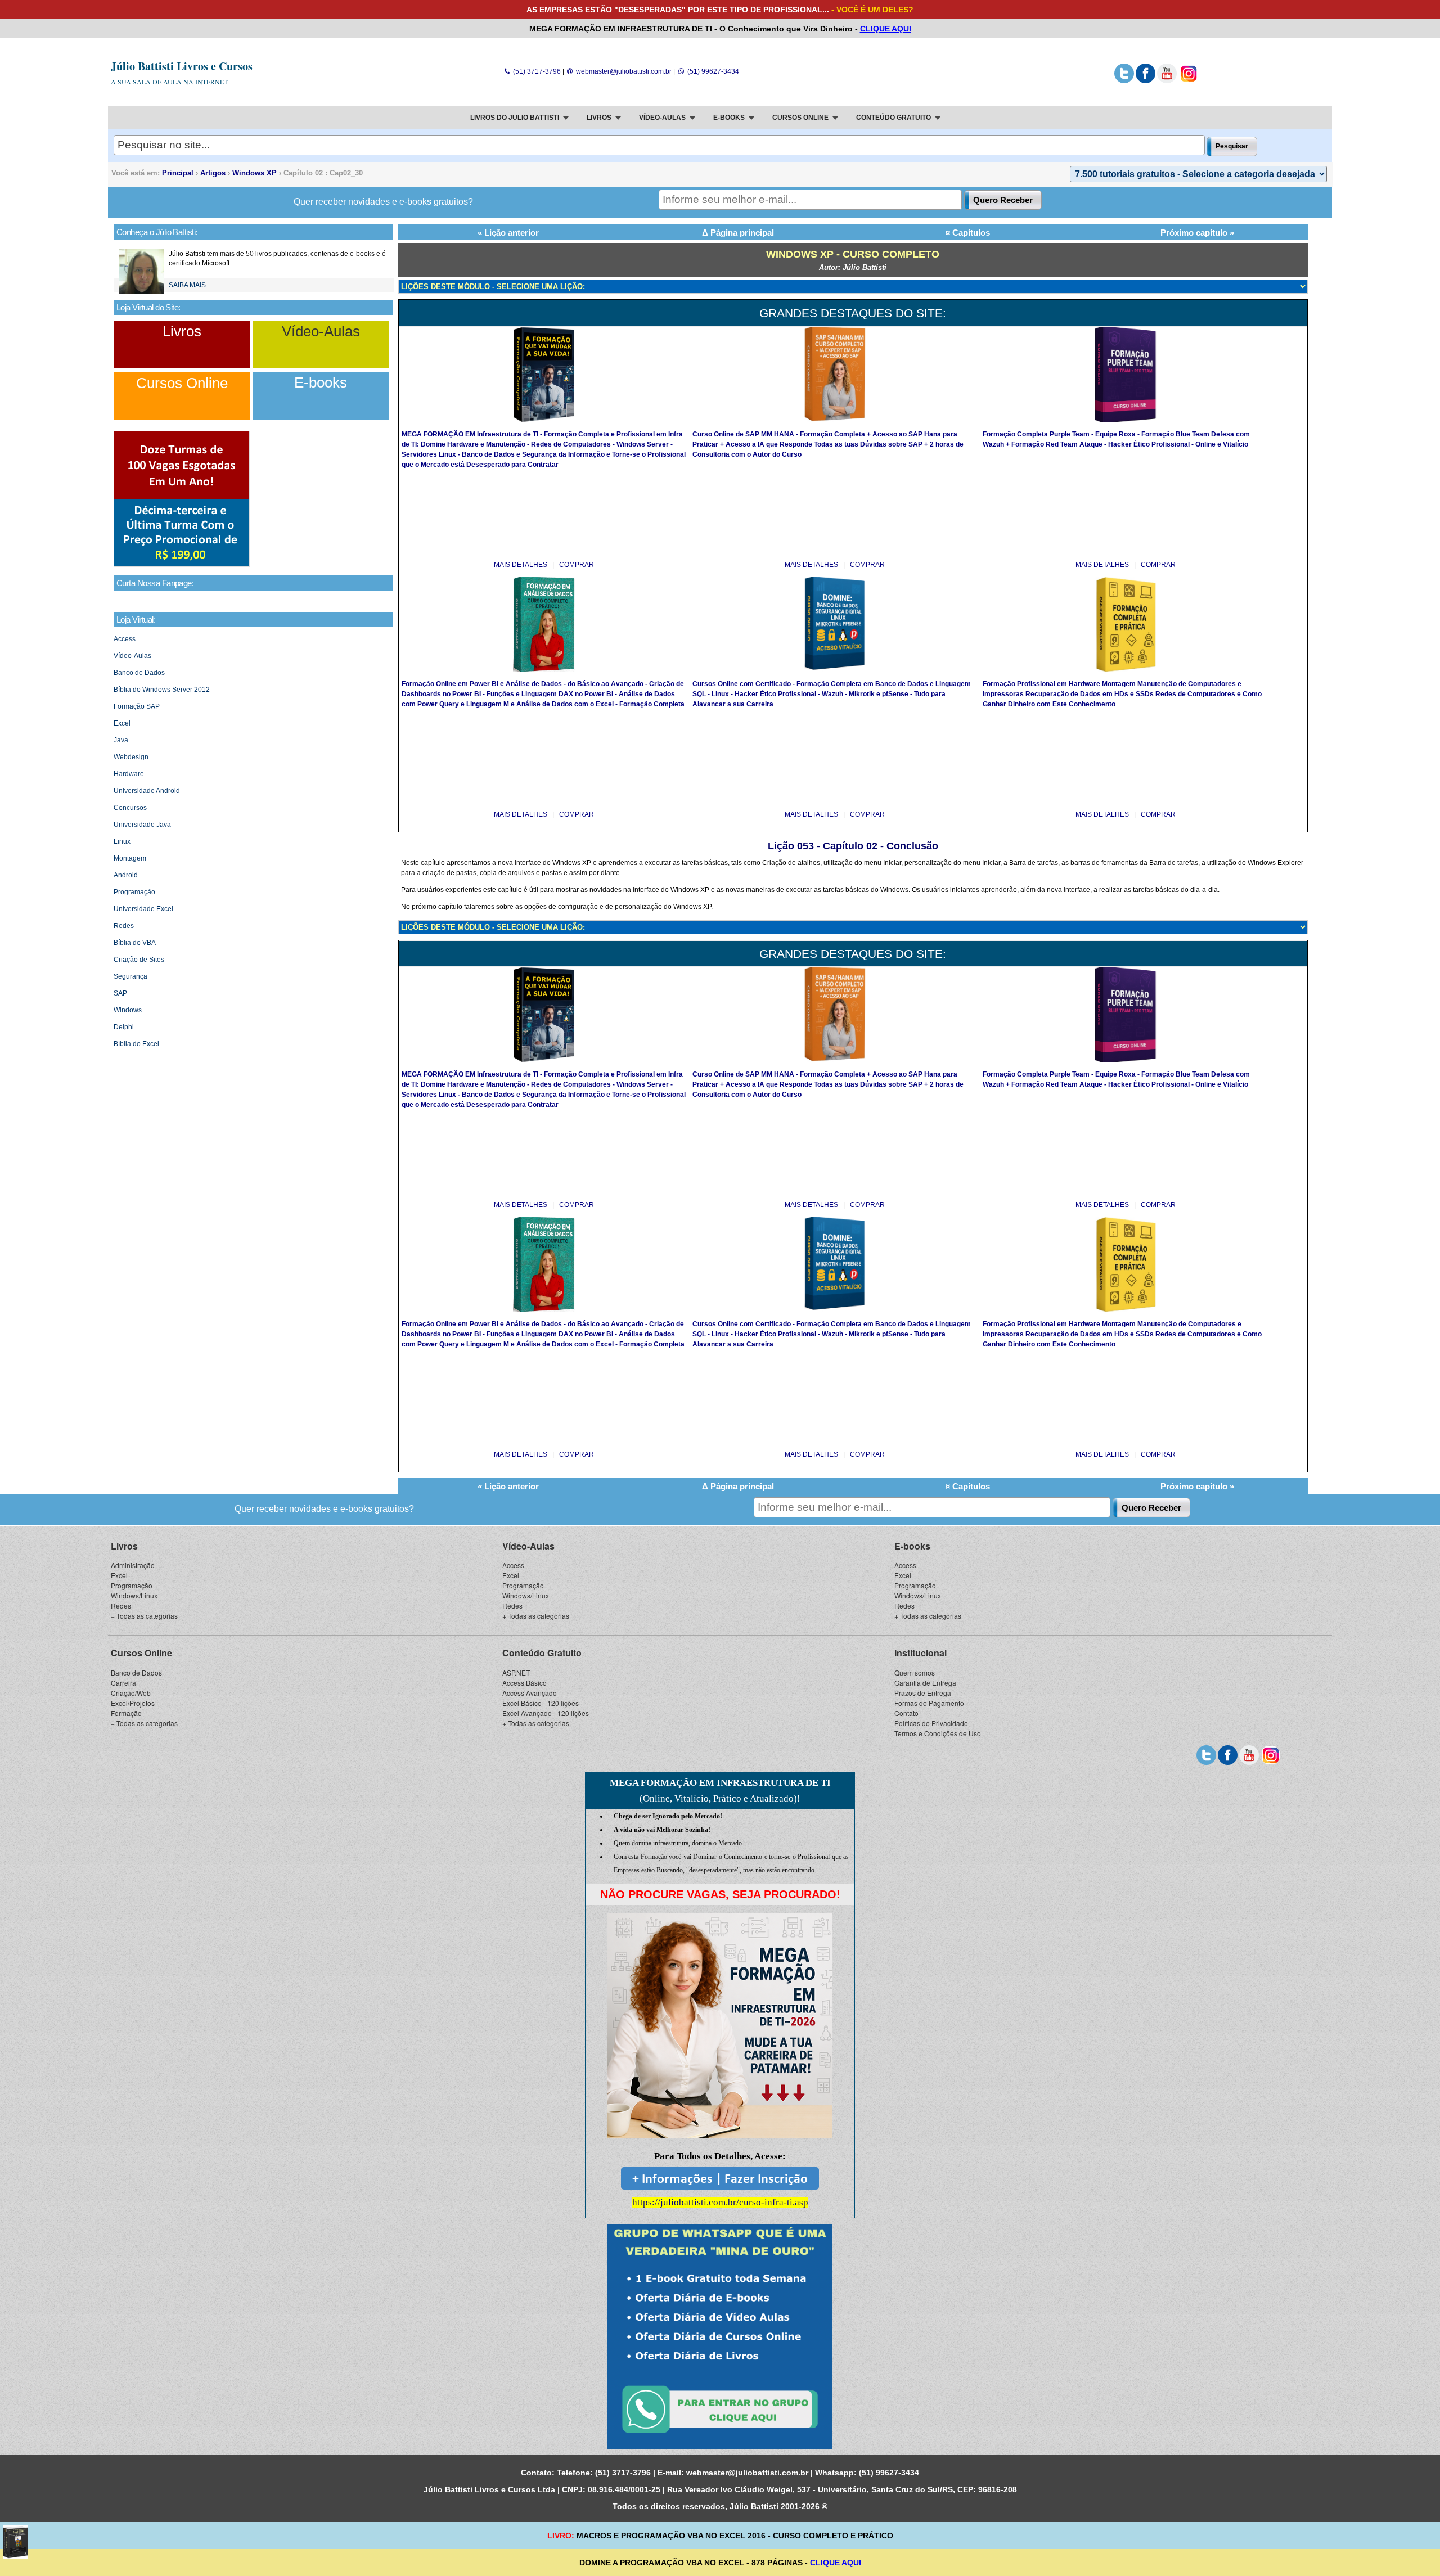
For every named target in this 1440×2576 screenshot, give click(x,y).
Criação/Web (131, 1693)
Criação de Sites (139, 960)
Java (121, 740)
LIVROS (599, 118)
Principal (178, 173)
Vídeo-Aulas (321, 331)
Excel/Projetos (133, 1703)
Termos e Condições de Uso (938, 1733)
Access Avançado (530, 1693)
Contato (906, 1713)
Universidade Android (147, 791)
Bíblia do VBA (135, 943)
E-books (321, 382)
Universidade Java (142, 825)
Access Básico (525, 1683)
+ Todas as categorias (144, 1616)
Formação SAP (137, 706)
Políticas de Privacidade (931, 1723)
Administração (133, 1565)
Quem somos (915, 1672)
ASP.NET (516, 1672)
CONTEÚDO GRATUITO (894, 118)
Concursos (130, 808)
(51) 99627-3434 (712, 71)
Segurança (130, 976)
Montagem (130, 858)
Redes (124, 926)
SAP (120, 993)
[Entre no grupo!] (720, 2336)
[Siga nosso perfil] (1124, 81)
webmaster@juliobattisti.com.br (623, 71)
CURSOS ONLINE (800, 118)
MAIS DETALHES (521, 565)
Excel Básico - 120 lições (541, 1703)
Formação (126, 1713)
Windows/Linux (134, 1595)
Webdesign (131, 757)
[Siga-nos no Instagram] (1188, 81)
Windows (128, 1010)
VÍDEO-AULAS (662, 118)
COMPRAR (577, 565)
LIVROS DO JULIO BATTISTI (515, 118)
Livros (182, 331)
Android (126, 875)
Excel (122, 723)
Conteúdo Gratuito (542, 1653)
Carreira (123, 1683)
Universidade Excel (143, 909)
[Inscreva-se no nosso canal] (1167, 81)
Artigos (213, 173)
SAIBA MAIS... (190, 285)
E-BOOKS (729, 118)
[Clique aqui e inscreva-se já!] (182, 565)
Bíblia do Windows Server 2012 (162, 690)
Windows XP (255, 173)
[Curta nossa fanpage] (1146, 81)
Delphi (124, 1027)
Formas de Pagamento (929, 1703)
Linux (122, 841)
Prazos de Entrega (923, 1693)
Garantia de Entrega (925, 1683)
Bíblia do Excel (136, 1044)
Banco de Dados (139, 673)
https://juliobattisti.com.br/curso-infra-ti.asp (720, 2202)
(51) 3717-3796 (536, 71)
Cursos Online (182, 383)
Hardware (129, 774)
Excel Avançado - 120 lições (546, 1713)
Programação (134, 892)
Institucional (921, 1653)
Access (125, 639)
